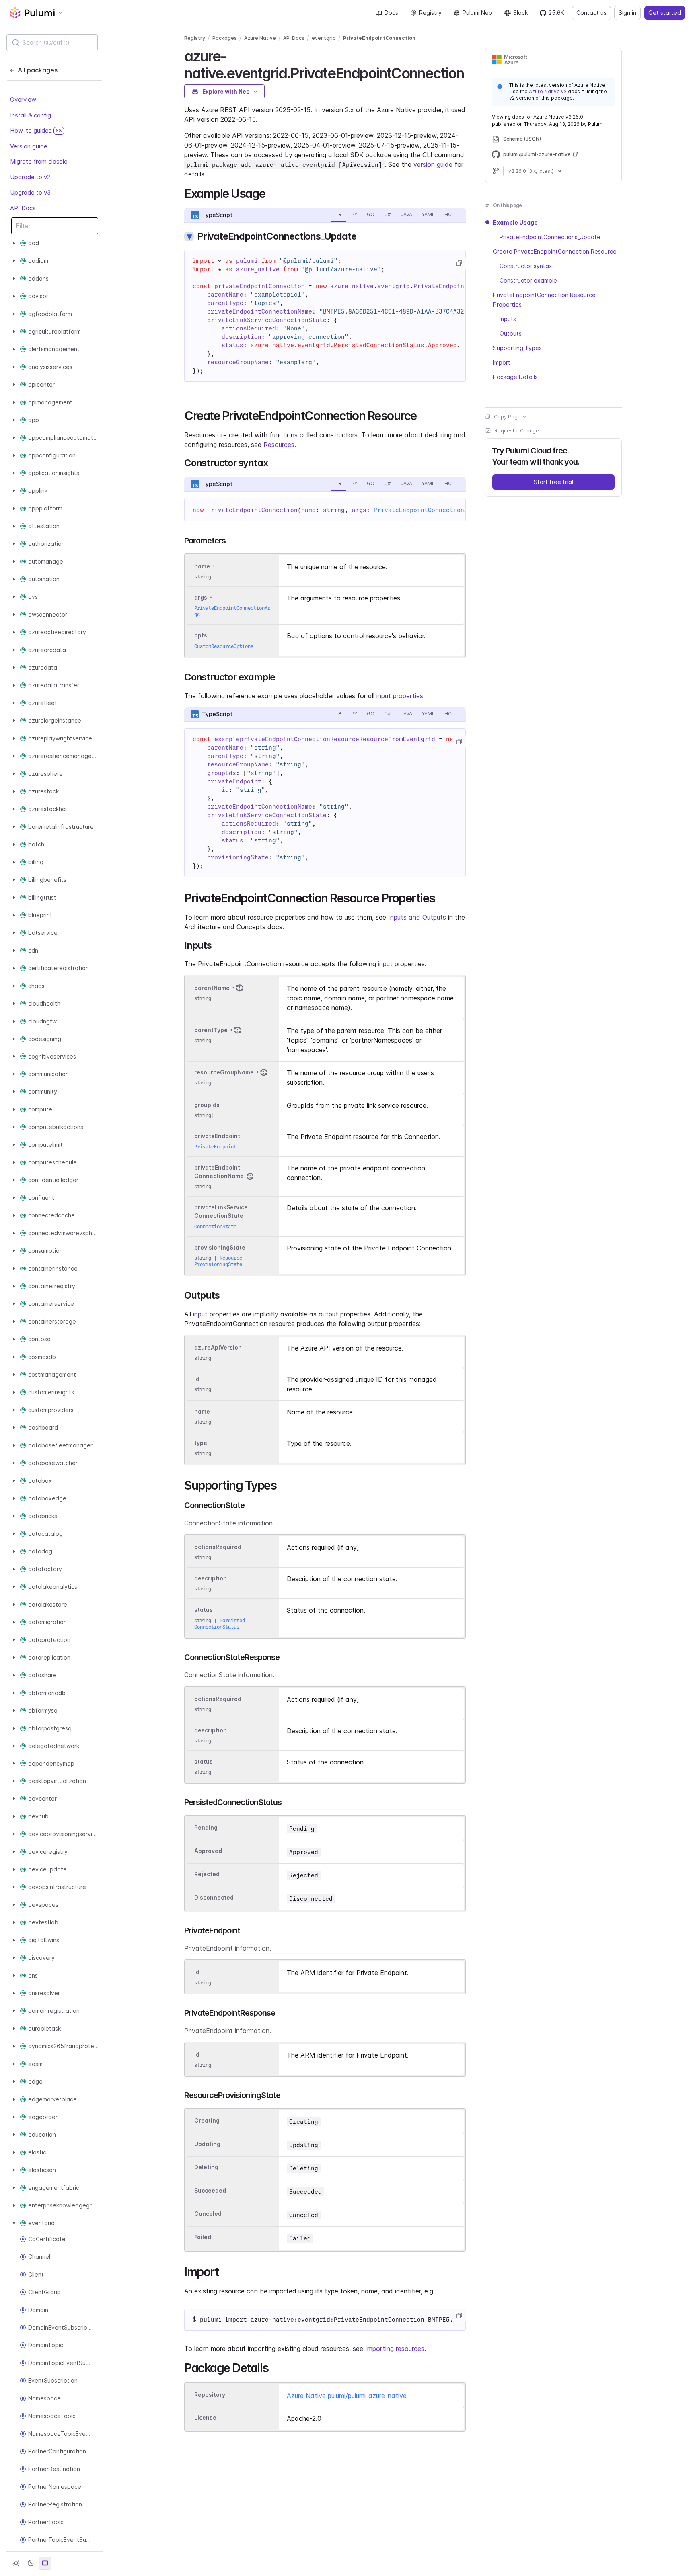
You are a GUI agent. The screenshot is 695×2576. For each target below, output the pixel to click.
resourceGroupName (224, 1072)
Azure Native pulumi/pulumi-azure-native (347, 2396)
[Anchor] (471, 72)
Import (502, 362)
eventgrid (324, 38)
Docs (391, 13)
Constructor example (528, 280)
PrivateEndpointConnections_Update (550, 237)
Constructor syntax (526, 266)
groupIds (207, 1105)
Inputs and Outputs (417, 917)
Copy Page (507, 417)
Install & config (31, 115)
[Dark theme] (31, 2563)
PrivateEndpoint (215, 1147)
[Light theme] (16, 2563)
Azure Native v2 (548, 91)
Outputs (511, 333)
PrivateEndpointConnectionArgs (426, 510)
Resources (279, 445)
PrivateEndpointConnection (379, 38)
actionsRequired (218, 1547)
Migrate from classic (39, 161)
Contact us (591, 13)
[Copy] (459, 263)
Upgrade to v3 (30, 192)
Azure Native (260, 38)
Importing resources (395, 2349)
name (202, 1411)
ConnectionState (215, 1227)
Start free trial (553, 482)
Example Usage (515, 222)
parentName (212, 988)
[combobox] (52, 43)
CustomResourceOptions (224, 646)
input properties (400, 696)
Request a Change (517, 431)
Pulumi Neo (477, 13)
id (197, 1379)
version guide (433, 164)
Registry (430, 13)
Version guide (29, 146)
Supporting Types (517, 348)
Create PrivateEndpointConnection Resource (555, 251)
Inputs (508, 319)
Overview (23, 99)
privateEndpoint (217, 1136)
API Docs (23, 208)
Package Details (515, 377)
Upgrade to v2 (30, 177)
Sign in (627, 13)
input (385, 964)
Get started (665, 13)
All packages (38, 70)
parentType (211, 1030)
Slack (520, 13)
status (204, 1610)
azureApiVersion (218, 1347)
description (211, 1578)
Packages (225, 38)
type (201, 1443)
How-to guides (36, 130)
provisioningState (220, 1247)
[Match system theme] (45, 2563)
